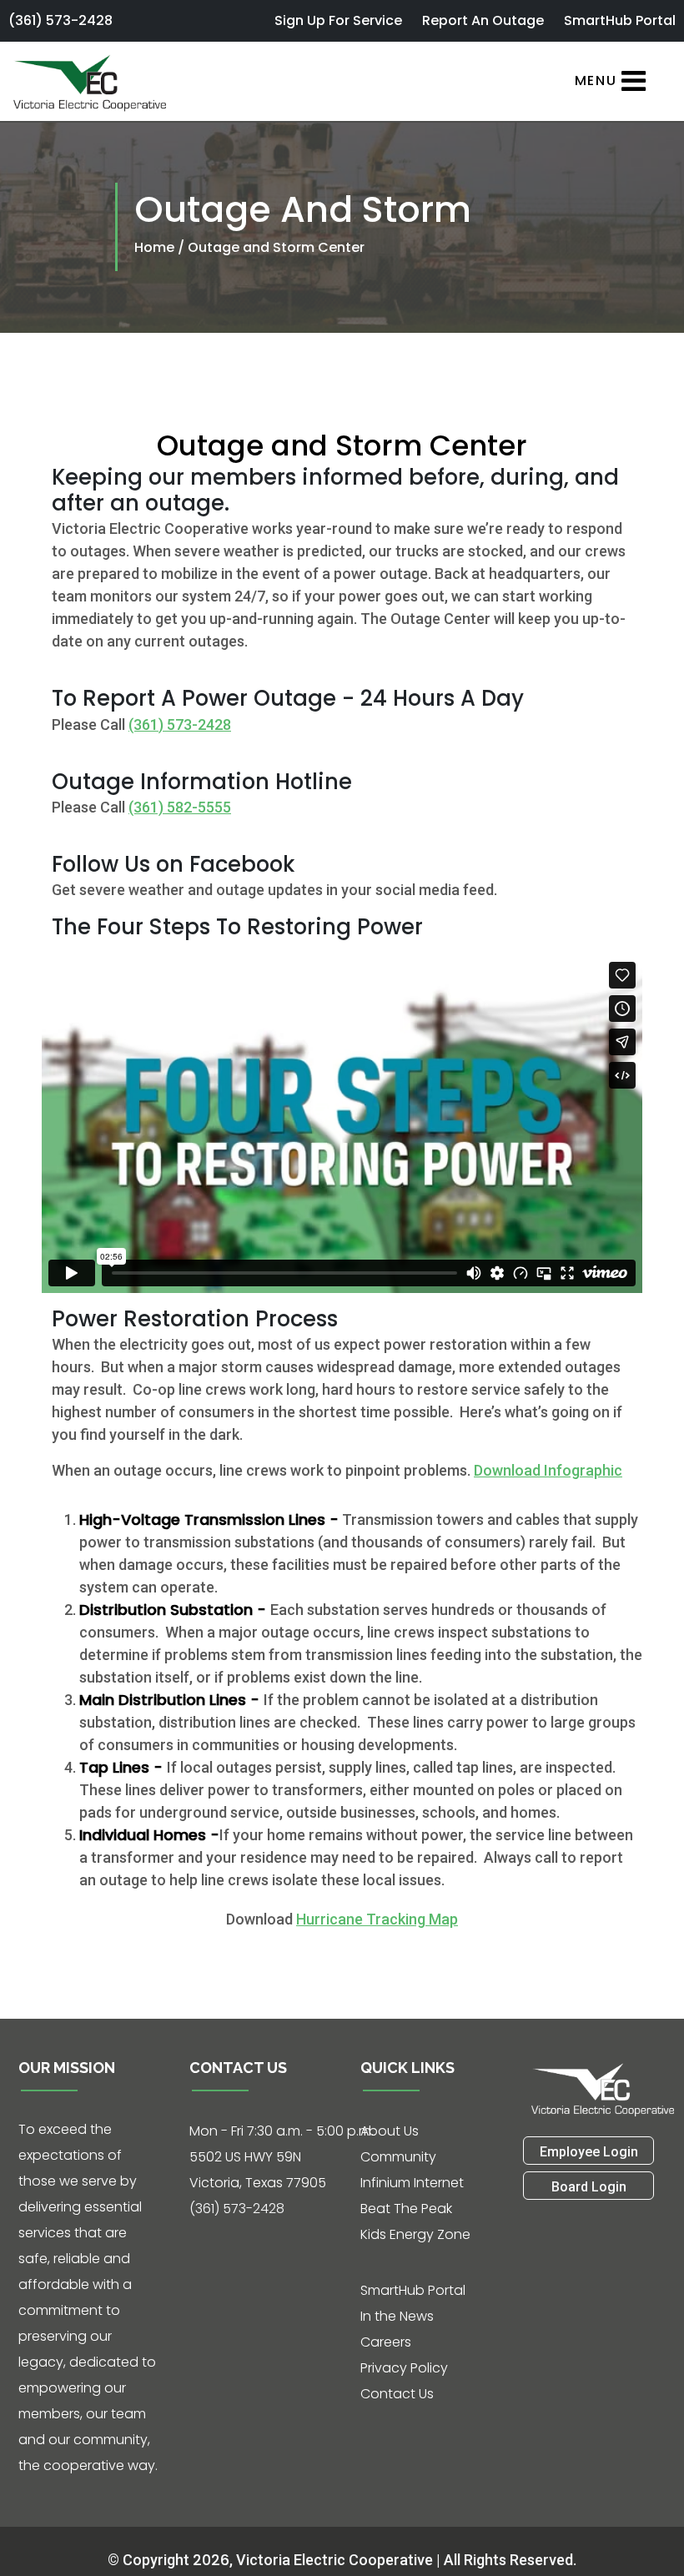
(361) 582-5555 (180, 807)
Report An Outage (483, 20)
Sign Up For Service (338, 20)
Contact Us (397, 2394)
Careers (386, 2342)
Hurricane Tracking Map (377, 1919)
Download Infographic (548, 1470)
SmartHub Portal (620, 20)
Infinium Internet (412, 2183)
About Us (390, 2131)
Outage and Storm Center (276, 247)
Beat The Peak (406, 2209)
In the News (397, 2316)
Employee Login (589, 2152)
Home (156, 247)
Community (398, 2157)
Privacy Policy (404, 2368)
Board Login (589, 2187)
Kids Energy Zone (415, 2234)
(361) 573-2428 (60, 20)
